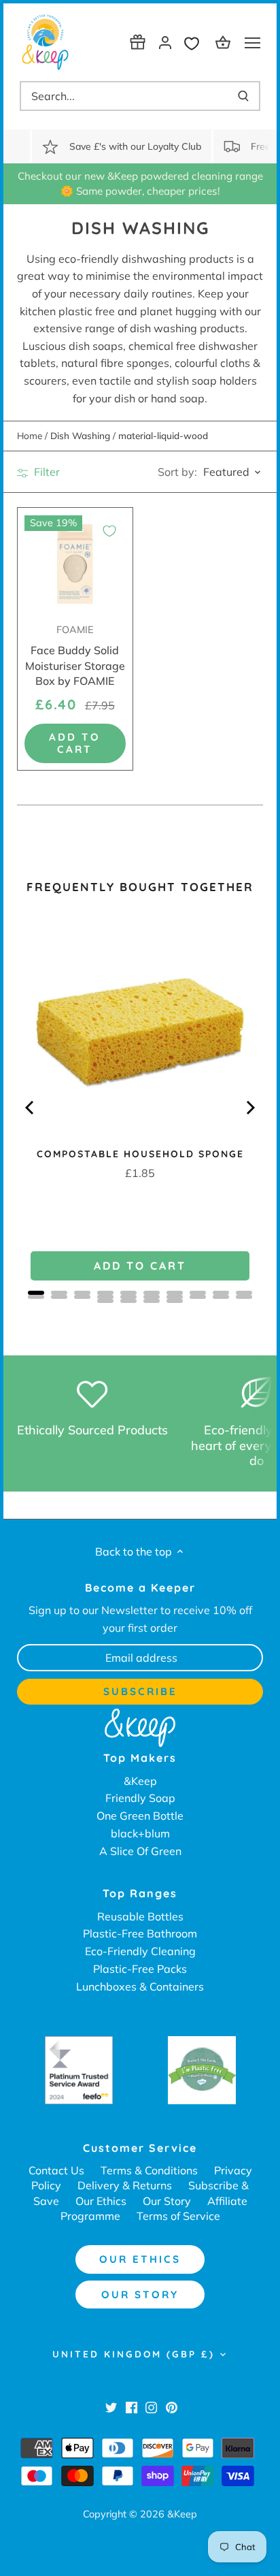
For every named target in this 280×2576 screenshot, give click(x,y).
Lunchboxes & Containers (140, 1986)
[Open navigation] (252, 43)
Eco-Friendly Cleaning (140, 1951)
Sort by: (177, 472)
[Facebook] (132, 2406)
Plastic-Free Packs (140, 1969)
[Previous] (31, 1108)
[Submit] (243, 96)
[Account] (165, 42)
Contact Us (56, 2170)
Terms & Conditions (149, 2170)
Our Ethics (101, 2201)
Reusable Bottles (140, 1916)
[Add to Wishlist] (109, 531)
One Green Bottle (140, 1816)
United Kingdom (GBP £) (134, 2354)
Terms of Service (178, 2216)
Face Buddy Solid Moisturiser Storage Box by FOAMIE (75, 656)
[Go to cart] (225, 42)
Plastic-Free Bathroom (140, 1933)
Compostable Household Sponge (140, 1154)
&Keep (140, 1781)
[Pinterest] (172, 2406)
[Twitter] (111, 2406)
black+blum (140, 1833)
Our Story (167, 2201)
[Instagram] (151, 2406)
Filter (46, 472)
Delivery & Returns (125, 2185)
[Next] (249, 1108)
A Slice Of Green (140, 1851)
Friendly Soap (140, 1798)
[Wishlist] (195, 42)
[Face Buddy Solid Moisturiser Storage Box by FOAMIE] (75, 565)
